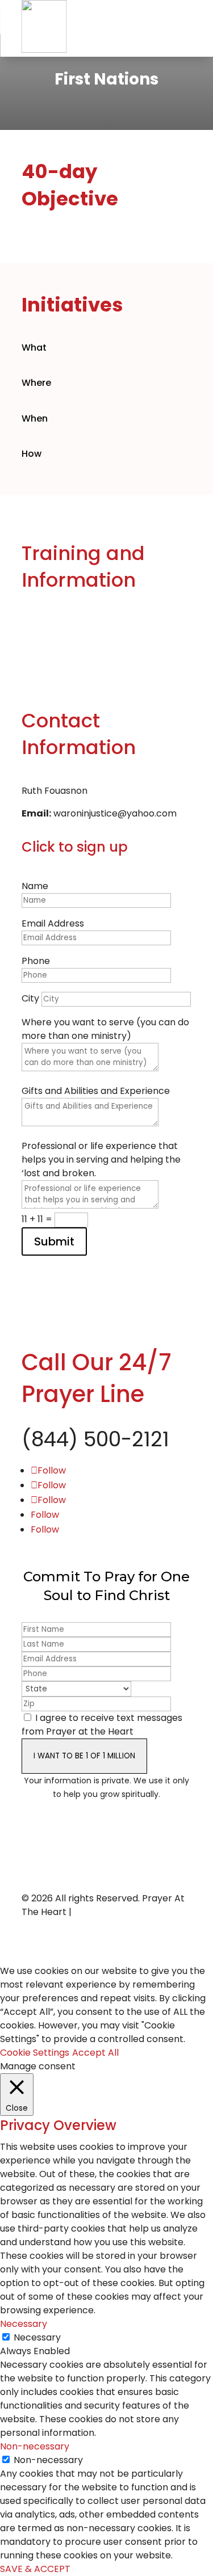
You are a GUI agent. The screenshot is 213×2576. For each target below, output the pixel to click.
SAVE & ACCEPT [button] (35, 2569)
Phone (36, 961)
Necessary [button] (24, 2324)
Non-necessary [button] (35, 2446)
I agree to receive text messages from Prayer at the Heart (102, 1725)
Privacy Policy (105, 1912)
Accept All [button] (95, 2053)
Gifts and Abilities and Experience (96, 1091)
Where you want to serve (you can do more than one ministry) (105, 1029)
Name (35, 886)
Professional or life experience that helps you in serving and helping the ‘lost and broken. (101, 1159)
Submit (54, 1241)
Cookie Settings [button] (35, 2053)
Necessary (37, 2337)
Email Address (53, 923)
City (30, 998)
